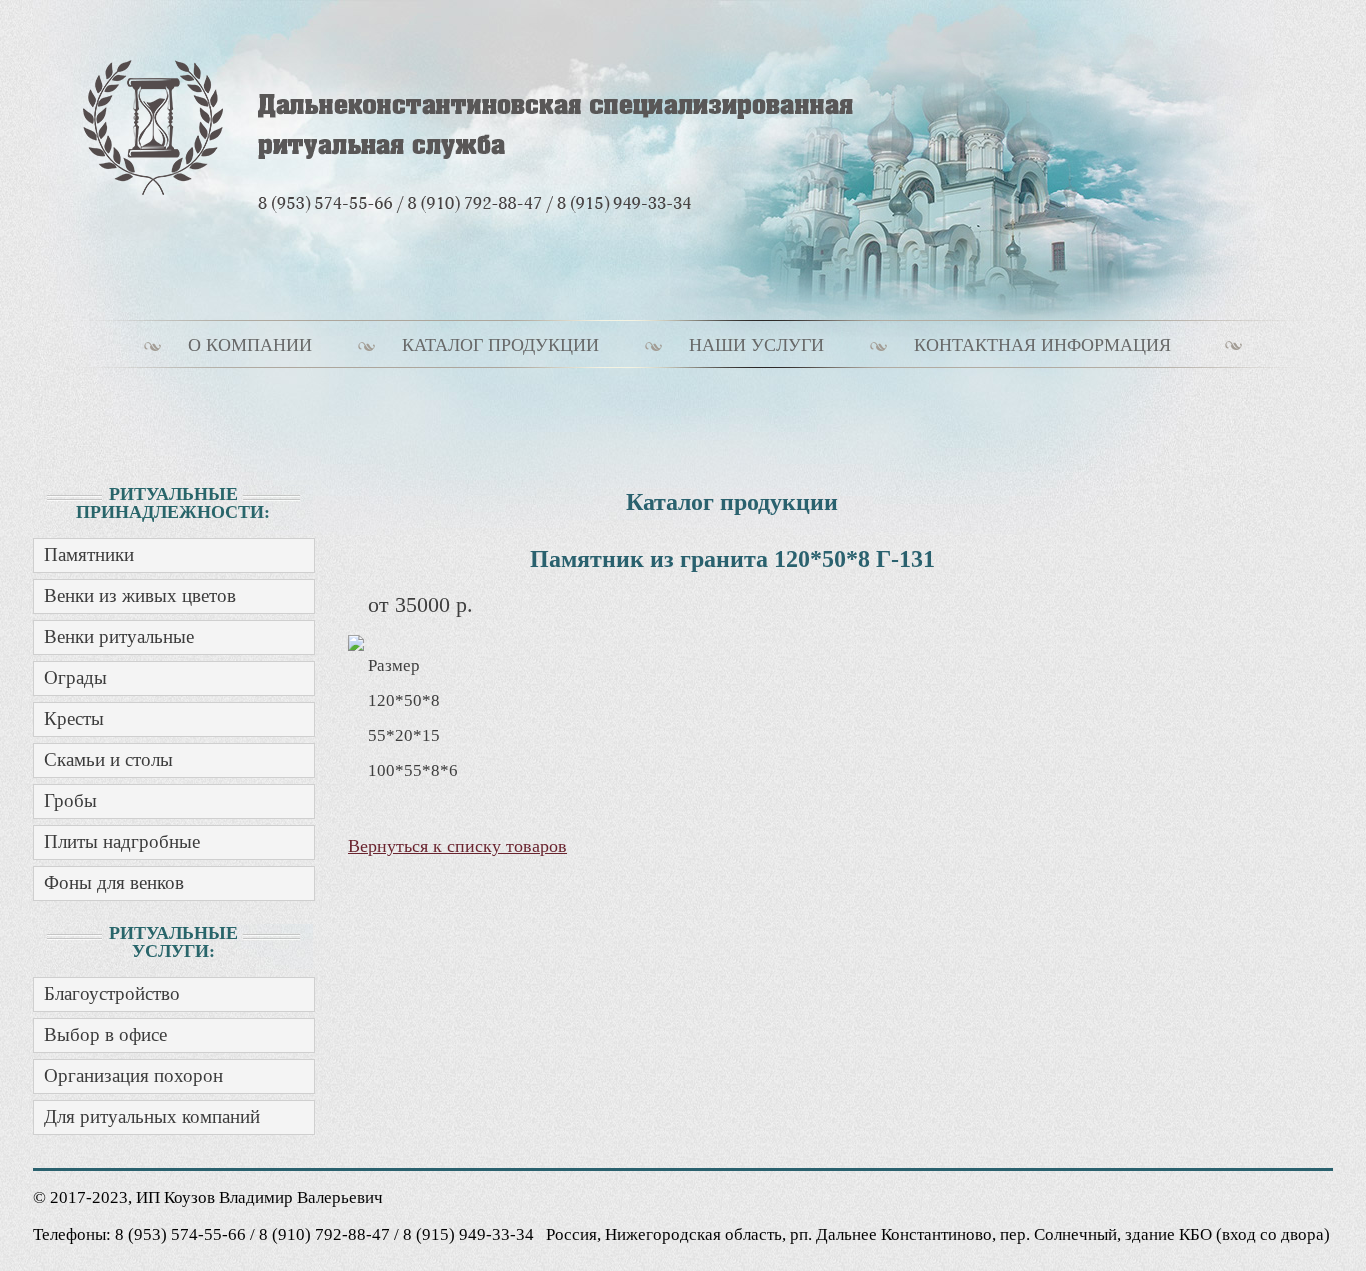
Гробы (70, 800)
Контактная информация (1042, 345)
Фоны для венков (114, 882)
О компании (250, 345)
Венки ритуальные (119, 636)
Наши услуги (756, 345)
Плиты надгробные (122, 841)
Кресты (74, 718)
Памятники (89, 554)
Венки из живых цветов (140, 595)
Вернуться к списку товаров (457, 846)
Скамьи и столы (108, 759)
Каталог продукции (500, 345)
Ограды (75, 677)
